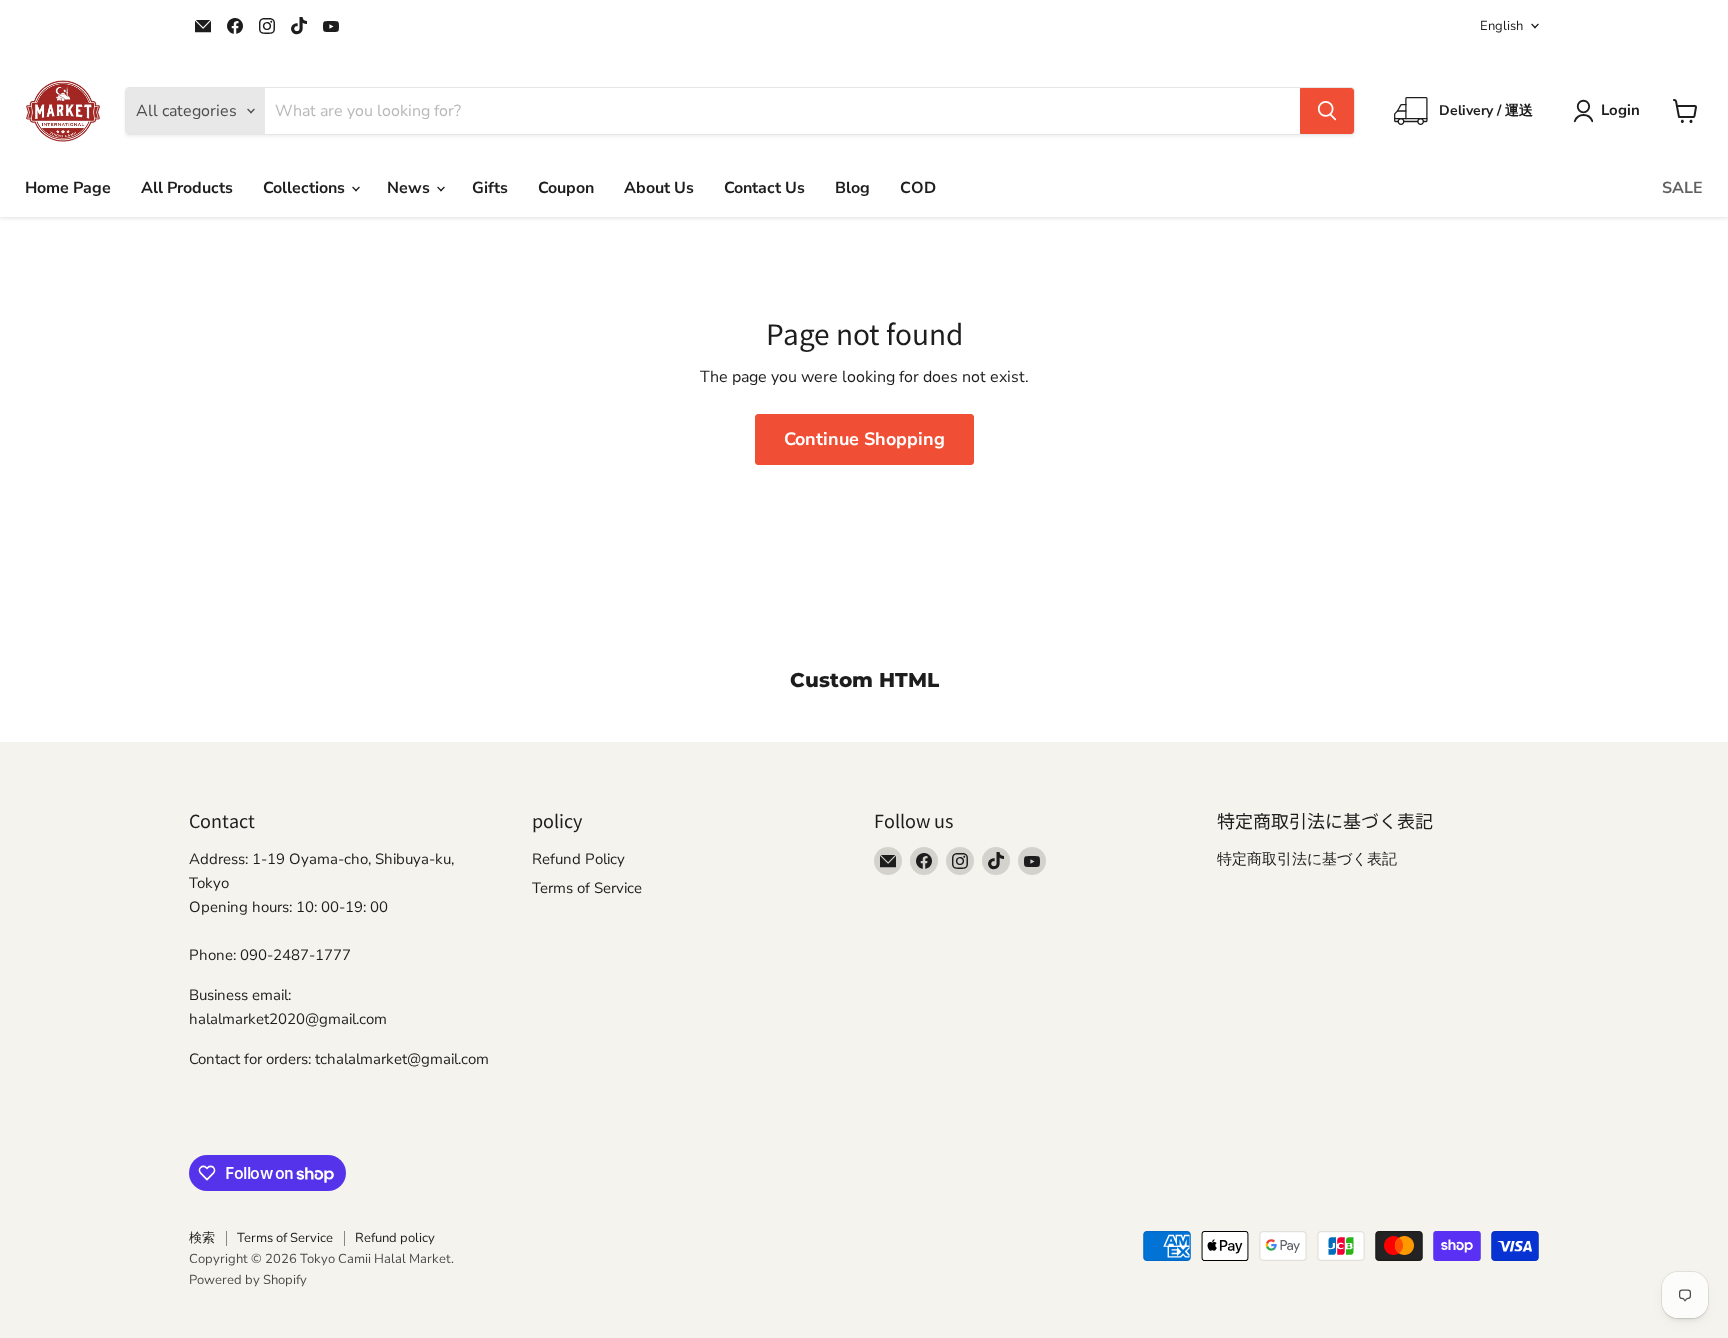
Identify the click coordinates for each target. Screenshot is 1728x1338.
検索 (202, 1238)
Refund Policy (578, 859)
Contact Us (764, 188)
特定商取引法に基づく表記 (1307, 859)
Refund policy (395, 1238)
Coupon (566, 188)
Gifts (490, 188)
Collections (306, 188)
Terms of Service (587, 888)
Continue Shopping (864, 439)
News (410, 188)
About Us (659, 188)
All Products (187, 188)
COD (918, 188)
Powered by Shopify (248, 1280)
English (1501, 26)
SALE (1682, 188)
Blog (852, 188)
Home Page (68, 188)
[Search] (1327, 111)
